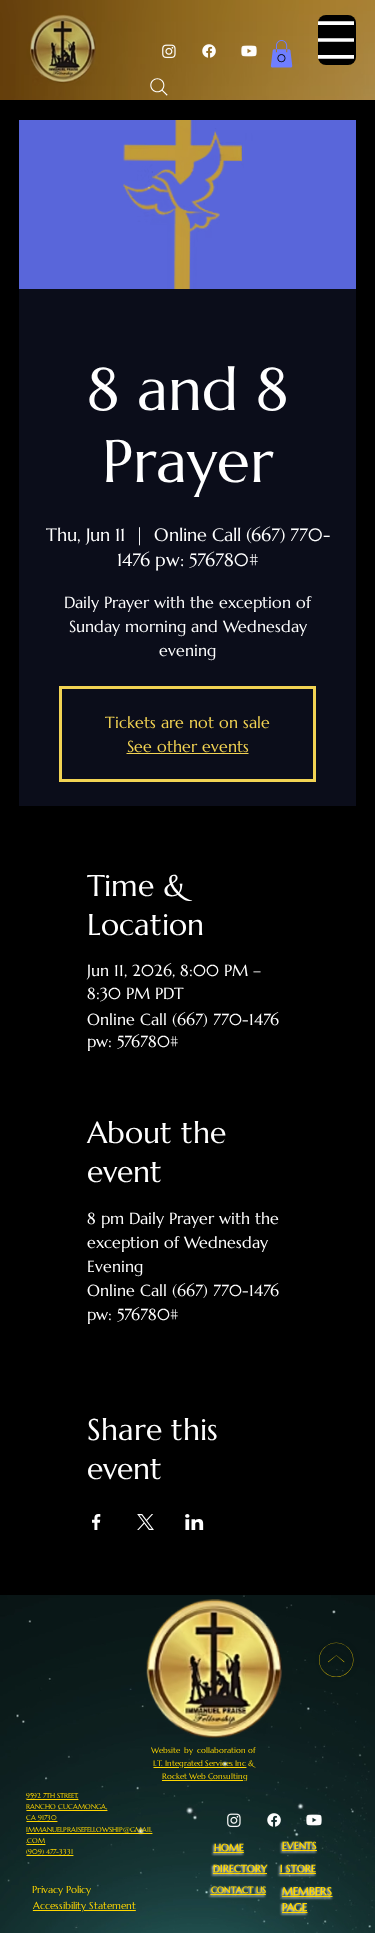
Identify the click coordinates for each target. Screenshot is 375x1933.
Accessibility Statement (84, 1905)
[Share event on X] (145, 1522)
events (299, 1845)
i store (298, 1868)
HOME (229, 1847)
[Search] (159, 87)
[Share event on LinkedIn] (194, 1522)
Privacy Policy (61, 1889)
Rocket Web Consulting (205, 1776)
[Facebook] (209, 51)
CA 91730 (41, 1817)
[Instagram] (169, 51)
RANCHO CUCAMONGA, (66, 1806)
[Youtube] (249, 51)
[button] (281, 53)
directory (240, 1868)
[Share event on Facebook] (96, 1522)
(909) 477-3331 (49, 1851)
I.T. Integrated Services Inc (199, 1763)
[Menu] (337, 40)
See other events (188, 746)
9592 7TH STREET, (52, 1795)
